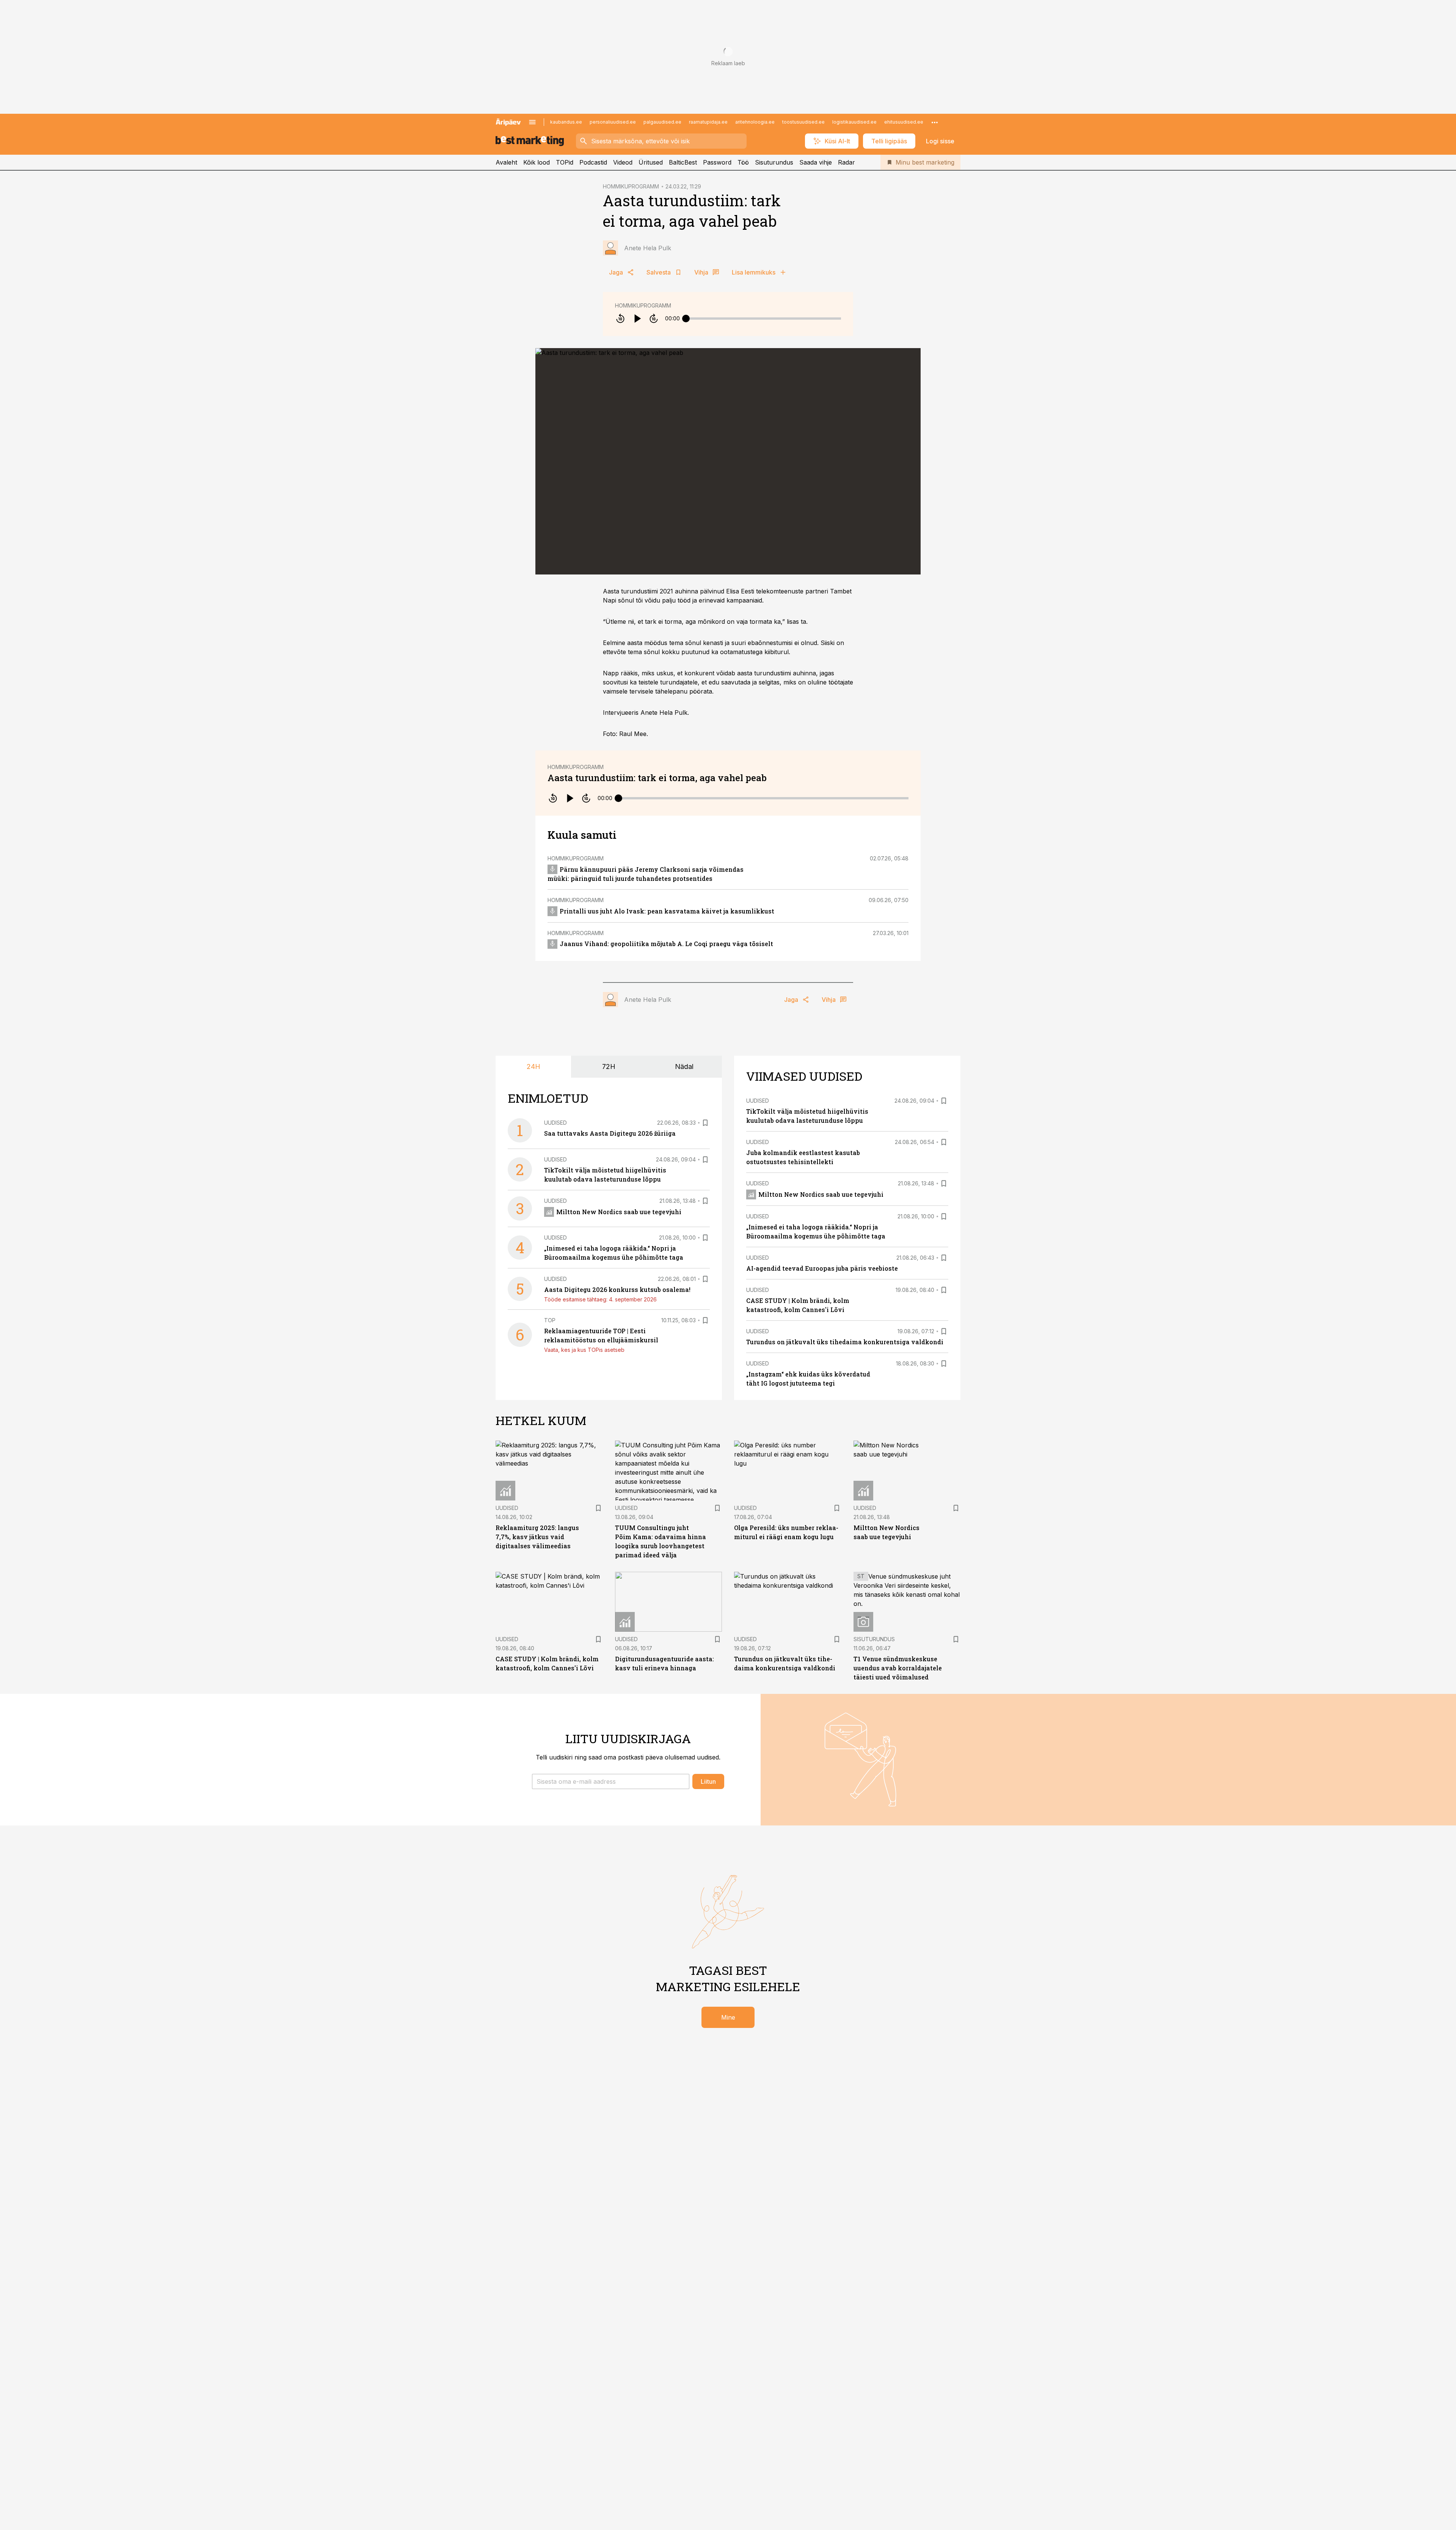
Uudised (555, 1123)
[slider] (686, 319)
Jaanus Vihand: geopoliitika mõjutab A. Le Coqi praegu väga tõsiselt (666, 944)
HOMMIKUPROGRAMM (631, 186)
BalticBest (683, 162)
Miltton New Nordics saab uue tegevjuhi (619, 1212)
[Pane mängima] (637, 319)
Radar (846, 162)
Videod (623, 162)
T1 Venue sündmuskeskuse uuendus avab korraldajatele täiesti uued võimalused (898, 1668)
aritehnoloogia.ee (755, 122)
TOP (550, 1320)
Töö (743, 162)
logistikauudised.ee (854, 122)
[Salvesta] (705, 1123)
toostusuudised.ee (803, 122)
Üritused (651, 162)
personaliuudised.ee (613, 122)
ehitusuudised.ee (904, 122)
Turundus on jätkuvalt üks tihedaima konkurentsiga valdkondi (845, 1342)
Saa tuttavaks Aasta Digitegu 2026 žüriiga (610, 1133)
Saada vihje (816, 162)
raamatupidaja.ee (708, 122)
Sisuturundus (774, 162)
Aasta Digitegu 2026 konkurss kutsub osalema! (617, 1289)
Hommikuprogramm (643, 305)
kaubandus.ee (566, 122)
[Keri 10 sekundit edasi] (654, 319)
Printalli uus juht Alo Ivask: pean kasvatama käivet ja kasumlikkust (667, 911)
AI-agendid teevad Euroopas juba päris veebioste (822, 1268)
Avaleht (506, 162)
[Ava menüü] (532, 122)
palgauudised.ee (662, 122)
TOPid (565, 162)
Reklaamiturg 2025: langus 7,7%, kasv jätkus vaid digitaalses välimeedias (537, 1537)
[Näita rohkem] (935, 122)
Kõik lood (537, 162)
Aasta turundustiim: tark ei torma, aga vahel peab (657, 778)
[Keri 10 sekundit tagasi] (620, 319)
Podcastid (593, 162)
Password (717, 162)
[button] (611, 1781)
